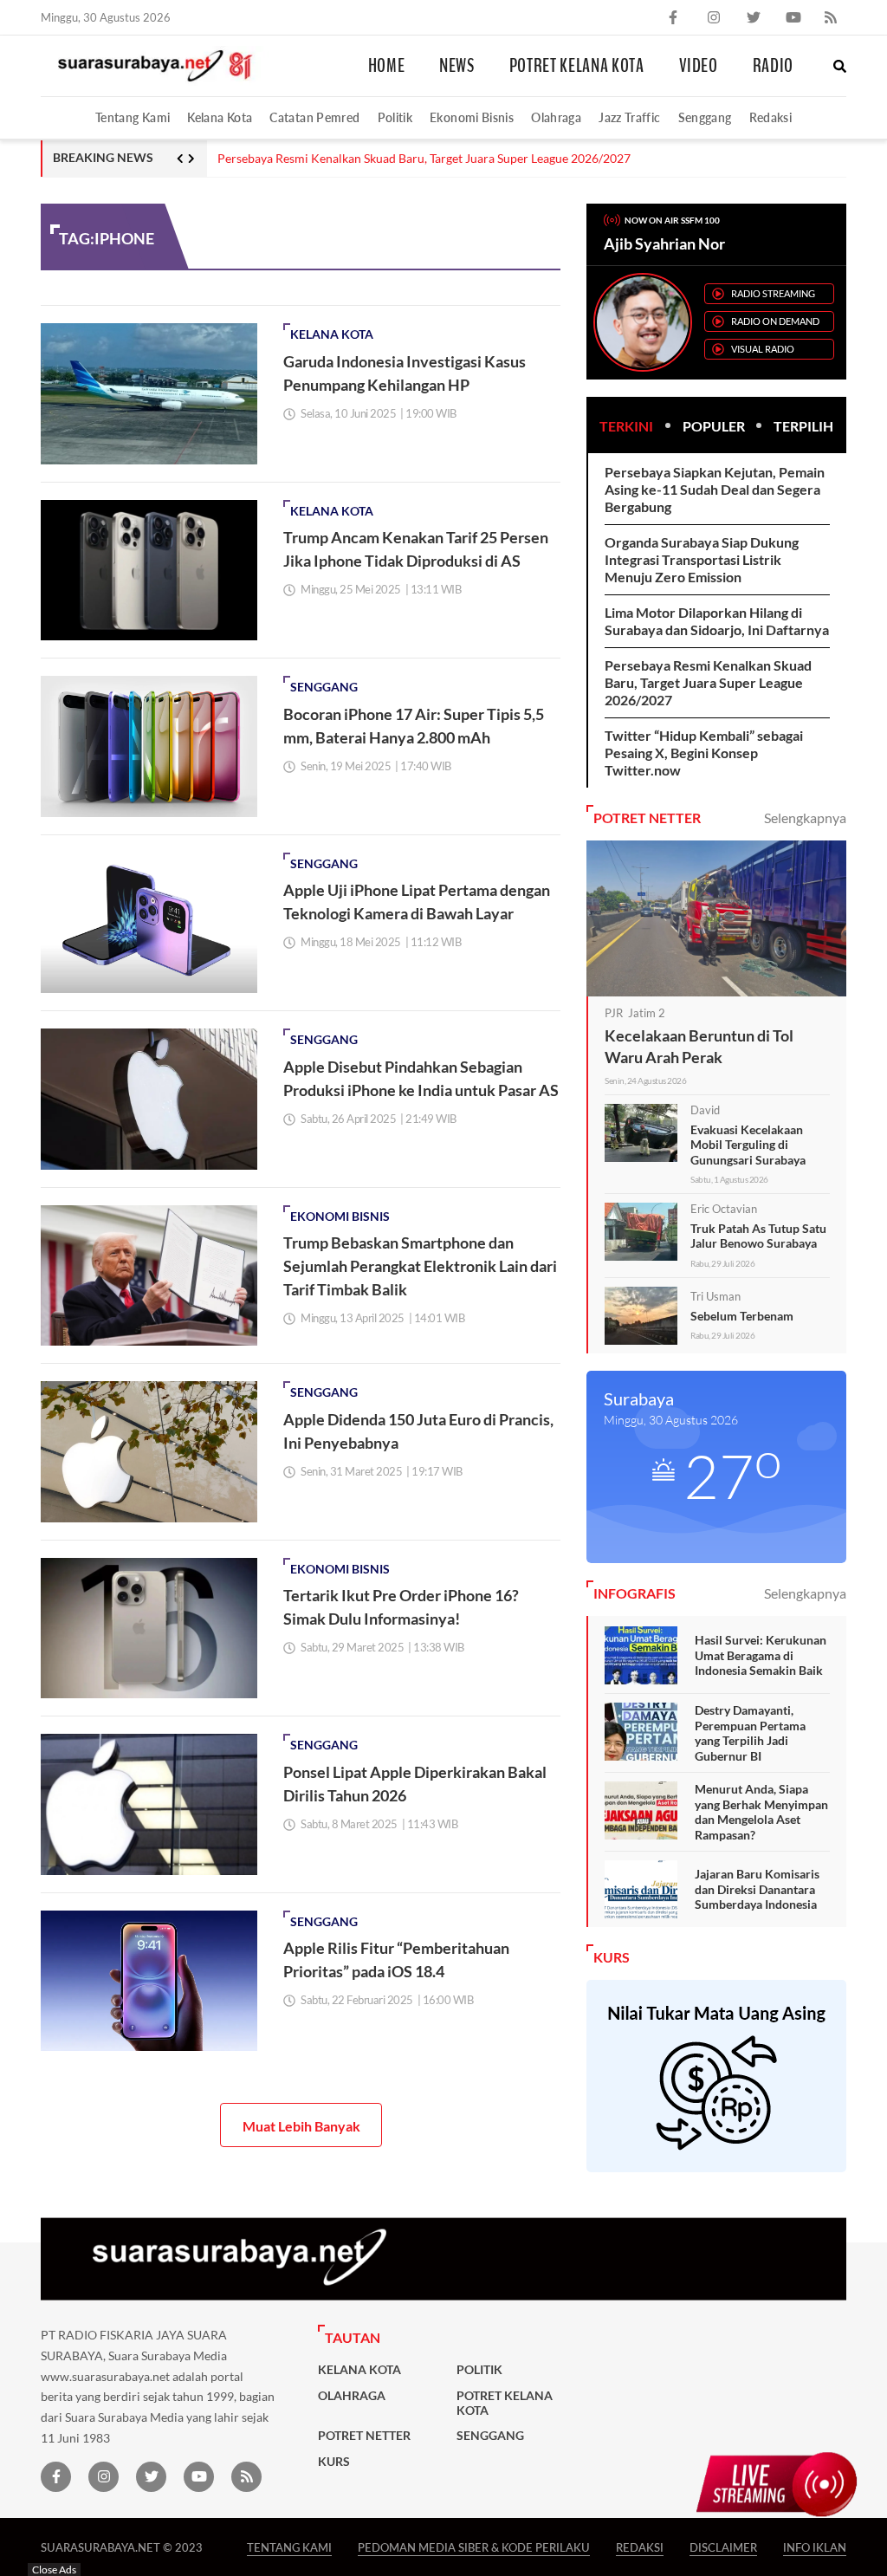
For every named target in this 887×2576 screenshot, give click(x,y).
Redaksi (771, 117)
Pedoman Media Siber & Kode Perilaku (474, 2547)
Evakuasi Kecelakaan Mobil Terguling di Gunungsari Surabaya (748, 1145)
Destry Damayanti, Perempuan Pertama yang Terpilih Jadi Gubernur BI (750, 1733)
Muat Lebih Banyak (301, 2126)
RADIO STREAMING (773, 293)
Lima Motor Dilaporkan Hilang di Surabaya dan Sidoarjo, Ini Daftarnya (717, 621)
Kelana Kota (220, 117)
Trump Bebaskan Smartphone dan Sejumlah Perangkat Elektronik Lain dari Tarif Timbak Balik (420, 1266)
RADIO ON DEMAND (775, 321)
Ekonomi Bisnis (472, 117)
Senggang (705, 117)
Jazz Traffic (629, 117)
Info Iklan (815, 2547)
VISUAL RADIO (763, 349)
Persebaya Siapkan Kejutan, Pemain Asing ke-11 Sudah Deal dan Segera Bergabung (715, 489)
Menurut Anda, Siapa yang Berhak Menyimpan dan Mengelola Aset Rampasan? (761, 1812)
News (457, 66)
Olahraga (556, 117)
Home (387, 66)
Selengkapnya (805, 818)
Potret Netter (364, 2436)
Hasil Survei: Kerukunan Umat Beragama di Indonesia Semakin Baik (761, 1655)
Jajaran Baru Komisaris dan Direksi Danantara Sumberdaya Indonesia (757, 1889)
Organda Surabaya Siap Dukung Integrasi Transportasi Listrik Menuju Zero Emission (702, 559)
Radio (773, 66)
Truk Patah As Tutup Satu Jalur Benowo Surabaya (758, 1236)
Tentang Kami (133, 117)
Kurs (334, 2462)
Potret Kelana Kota (577, 66)
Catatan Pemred (314, 117)
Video (699, 66)
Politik (395, 117)
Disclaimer (723, 2547)
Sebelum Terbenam (742, 1316)
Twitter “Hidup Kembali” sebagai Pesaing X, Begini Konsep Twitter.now (704, 753)
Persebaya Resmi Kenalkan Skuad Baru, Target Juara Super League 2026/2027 (424, 159)
